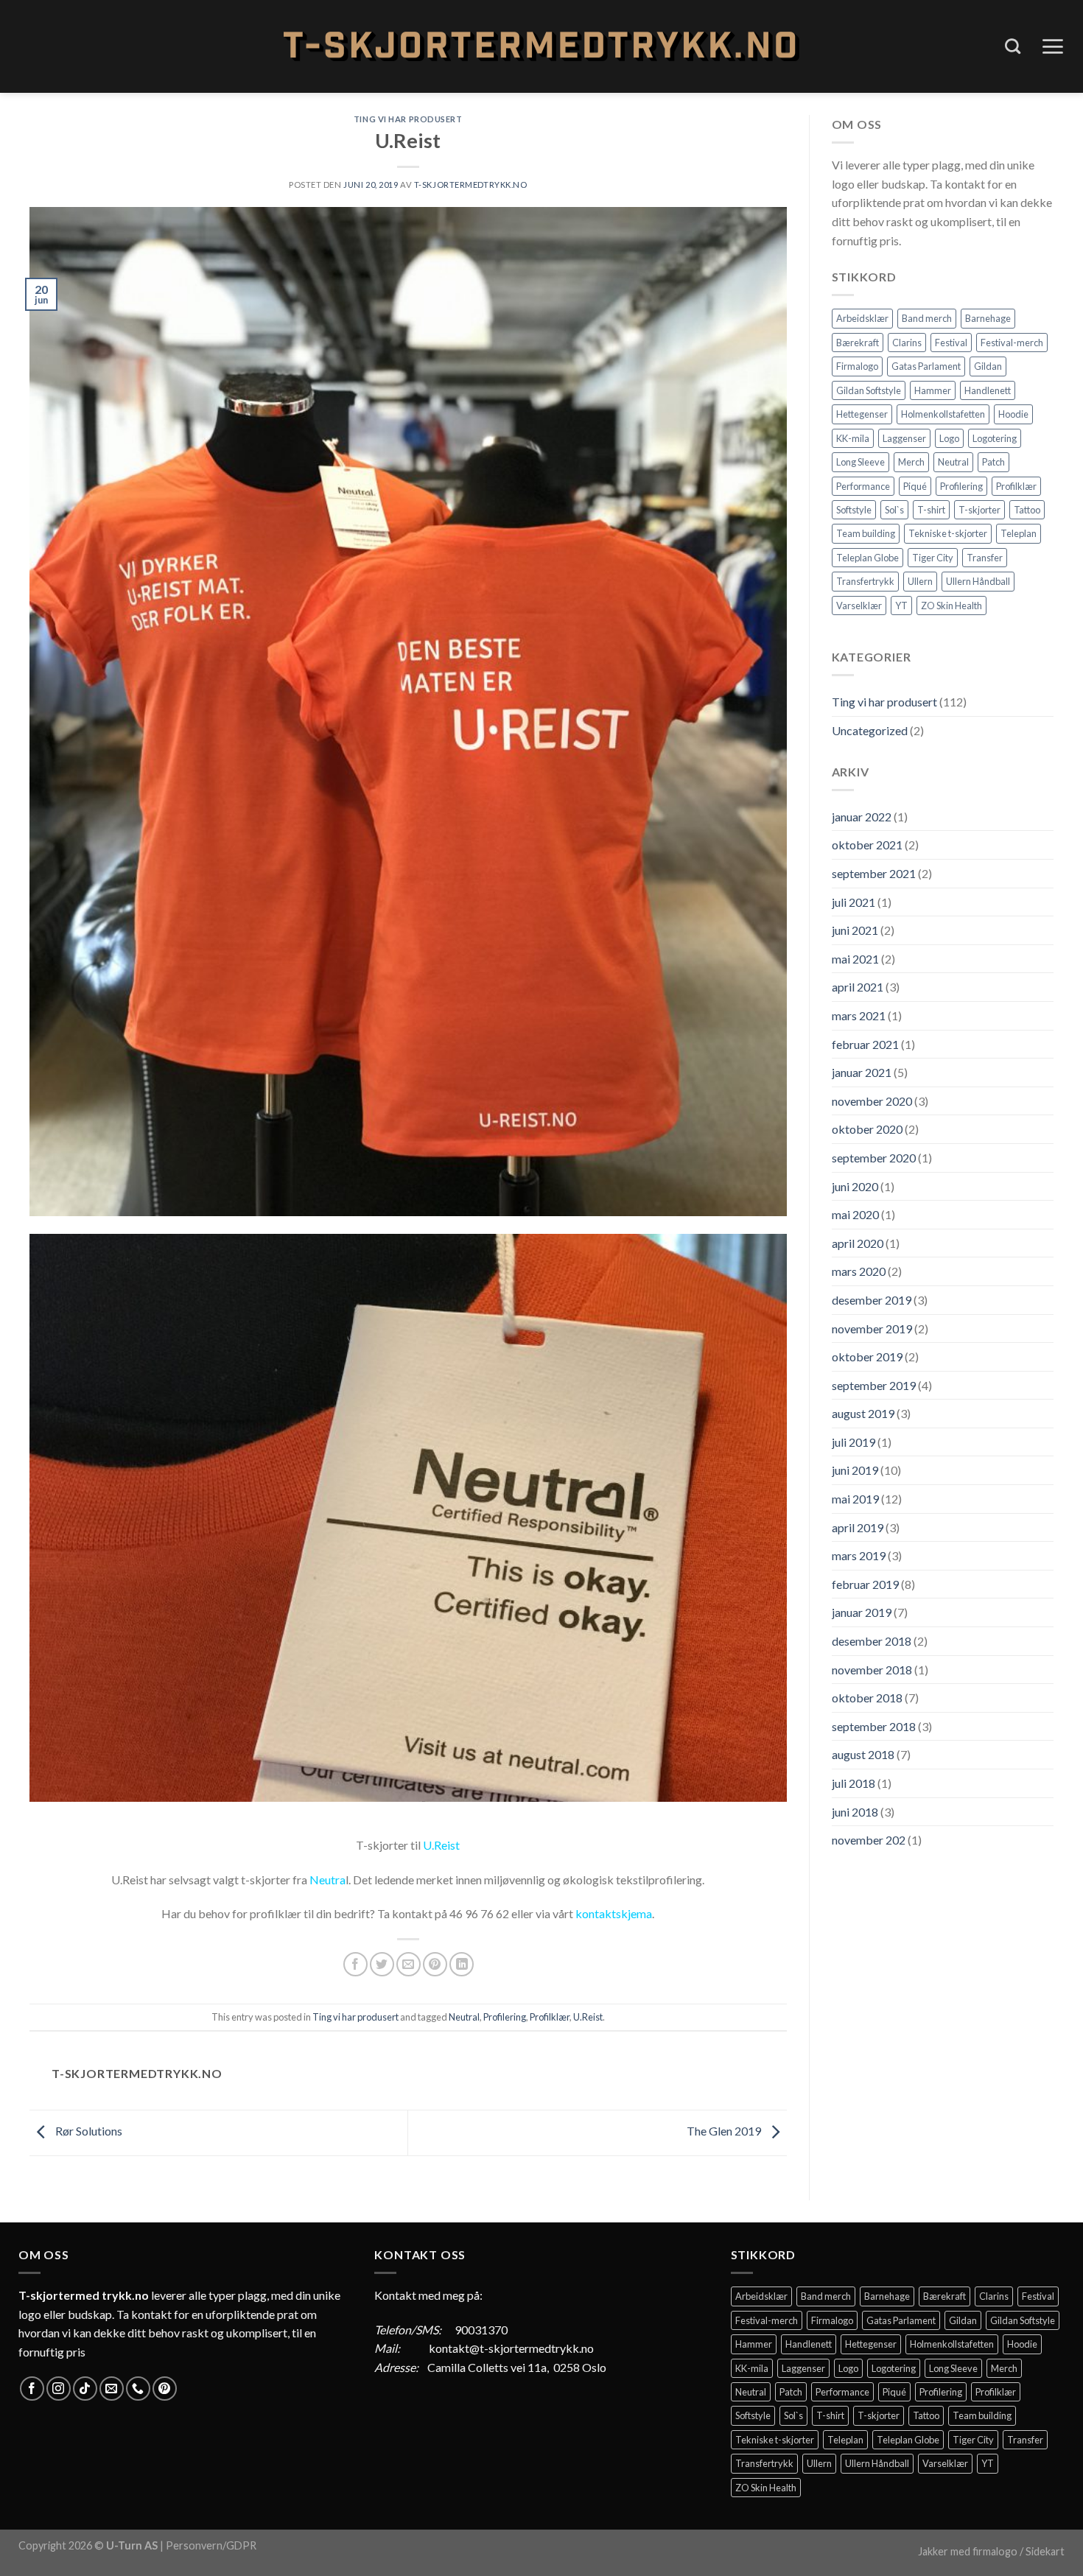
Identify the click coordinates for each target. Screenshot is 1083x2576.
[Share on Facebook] (355, 1964)
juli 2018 (854, 1783)
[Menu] (1052, 46)
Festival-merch (1012, 343)
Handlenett (988, 390)
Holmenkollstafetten (943, 414)
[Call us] (138, 2389)
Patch (993, 462)
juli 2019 (854, 1442)
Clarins (907, 343)
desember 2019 (872, 1300)
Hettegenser (862, 414)
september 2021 (874, 873)
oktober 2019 (867, 1357)
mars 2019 (859, 1555)
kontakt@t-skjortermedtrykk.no (511, 2348)
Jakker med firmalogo (968, 2551)
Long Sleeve (861, 462)
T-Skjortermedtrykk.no (471, 185)
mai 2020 (855, 1214)
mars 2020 (859, 1271)
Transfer (985, 558)
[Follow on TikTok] (85, 2389)
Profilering (505, 2017)
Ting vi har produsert (408, 119)
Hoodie (1013, 414)
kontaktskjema (614, 1913)
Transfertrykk (865, 581)
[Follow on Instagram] (59, 2389)
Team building (866, 533)
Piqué (915, 486)
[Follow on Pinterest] (165, 2389)
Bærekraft (858, 343)
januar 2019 (862, 1612)
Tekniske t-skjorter (948, 533)
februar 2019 (865, 1584)
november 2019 (872, 1329)
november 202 (869, 1840)
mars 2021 (859, 1015)
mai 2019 (855, 1499)
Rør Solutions (88, 2131)
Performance (863, 486)
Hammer (933, 390)
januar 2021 (862, 1072)
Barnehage (988, 318)
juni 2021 (855, 930)
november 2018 (872, 1670)
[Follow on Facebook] (32, 2389)
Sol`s (894, 510)
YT (901, 606)
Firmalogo (857, 366)
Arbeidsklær (862, 318)
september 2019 (874, 1385)
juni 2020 (855, 1186)
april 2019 (858, 1527)
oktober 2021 (867, 845)
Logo (949, 438)
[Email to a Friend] (409, 1964)
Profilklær (550, 2017)
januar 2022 (862, 817)
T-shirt (931, 510)
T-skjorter (979, 510)
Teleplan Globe (868, 558)
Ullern (920, 581)
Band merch (927, 318)
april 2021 (858, 987)
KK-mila (853, 438)
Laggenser (904, 438)
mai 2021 (855, 959)
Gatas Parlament (926, 366)
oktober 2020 (867, 1129)
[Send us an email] (112, 2389)
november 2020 (872, 1101)
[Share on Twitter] (382, 1964)
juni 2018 (855, 1812)
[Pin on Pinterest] (435, 1964)
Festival (951, 343)
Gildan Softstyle (869, 390)
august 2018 (863, 1754)
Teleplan (1019, 533)
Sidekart (1045, 2551)
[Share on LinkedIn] (462, 1964)
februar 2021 (865, 1044)
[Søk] (1013, 46)
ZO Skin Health (951, 606)
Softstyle (854, 510)
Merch (911, 462)
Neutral (464, 2017)
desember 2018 (872, 1641)
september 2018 (874, 1726)
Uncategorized (870, 730)
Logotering (995, 438)
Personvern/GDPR (211, 2545)
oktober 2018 (867, 1698)
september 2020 (874, 1158)
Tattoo (1027, 510)
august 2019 (863, 1413)
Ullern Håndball (978, 581)
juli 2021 (854, 902)
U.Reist (441, 1845)
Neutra (327, 1880)
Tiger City (933, 558)
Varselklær (859, 606)
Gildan (988, 366)
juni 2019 (855, 1470)
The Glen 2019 (725, 2131)
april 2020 (858, 1243)
